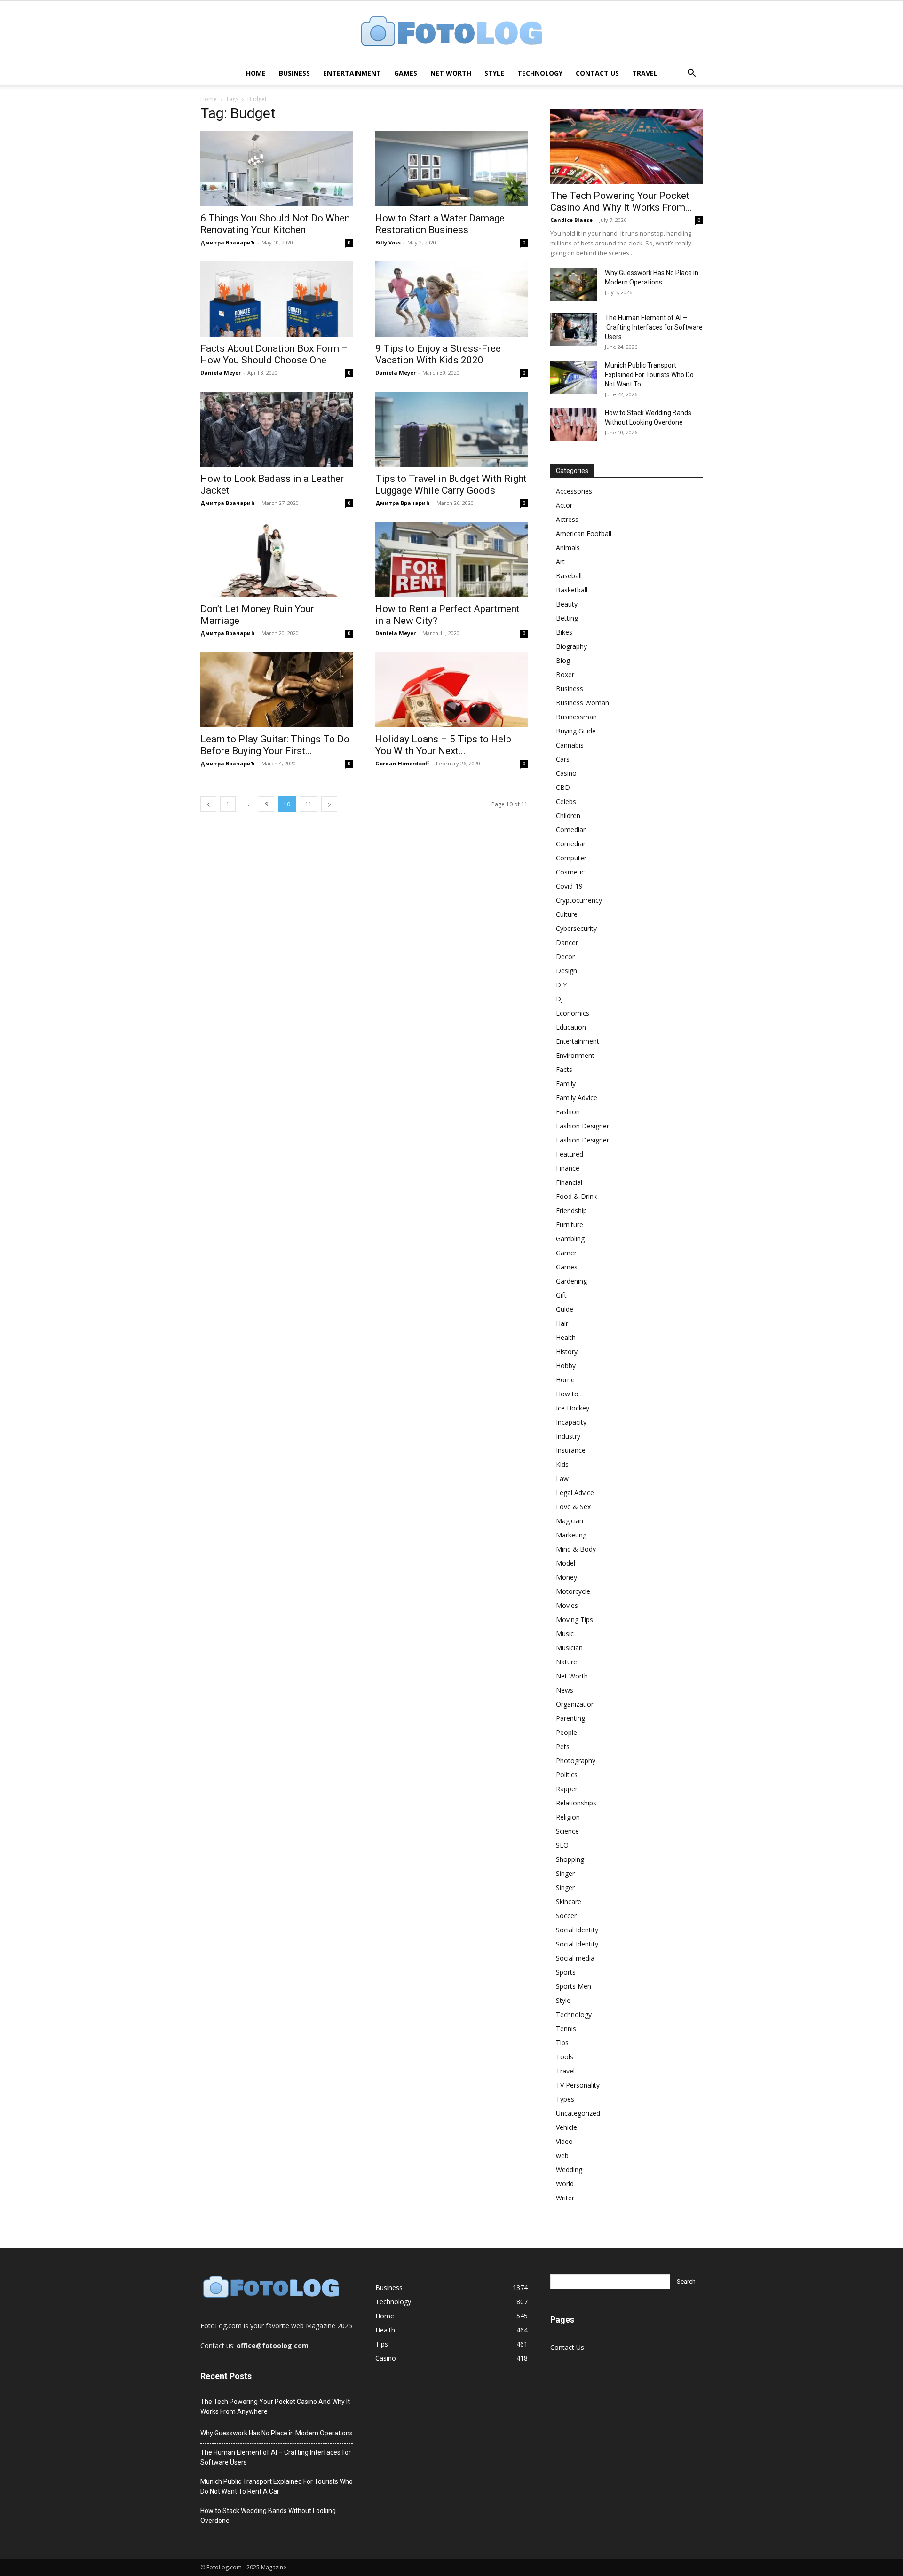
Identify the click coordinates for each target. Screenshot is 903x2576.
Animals (568, 547)
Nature (566, 1662)
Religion (568, 1817)
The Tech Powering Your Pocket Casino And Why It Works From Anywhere (275, 2407)
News (565, 1690)
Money (566, 1577)
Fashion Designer (582, 1126)
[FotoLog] (451, 32)
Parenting (570, 1718)
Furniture (570, 1225)
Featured (570, 1154)
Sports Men (574, 1986)
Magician (570, 1521)
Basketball (572, 590)
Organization (575, 1704)
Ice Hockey (573, 1408)
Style (494, 73)
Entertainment (352, 73)
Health (566, 1337)
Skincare (569, 1902)
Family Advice (577, 1098)
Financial (569, 1182)
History (567, 1351)
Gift (561, 1295)
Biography (571, 646)
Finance (568, 1168)
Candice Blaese (571, 220)
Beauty (567, 604)
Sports (566, 1972)
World (565, 2184)
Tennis (566, 2029)
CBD (563, 787)
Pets (563, 1746)
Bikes (564, 632)
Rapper (567, 1789)
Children (568, 815)
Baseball (569, 576)
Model (566, 1563)
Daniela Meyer (221, 373)
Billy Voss (388, 242)
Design (566, 971)
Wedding (569, 2170)
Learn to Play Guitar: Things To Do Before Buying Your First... (275, 745)
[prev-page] (208, 804)
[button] (691, 74)
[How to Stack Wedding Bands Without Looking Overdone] (574, 425)
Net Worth (451, 73)
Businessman (576, 717)
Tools (565, 2057)
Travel (645, 73)
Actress (567, 519)
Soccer (566, 1916)
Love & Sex (573, 1507)
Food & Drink (576, 1196)
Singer (565, 1873)
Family (566, 1083)
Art (560, 562)
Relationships (576, 1803)
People (566, 1732)
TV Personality (578, 2085)
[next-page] (329, 804)
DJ (559, 999)
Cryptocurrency (579, 900)
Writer (565, 2198)
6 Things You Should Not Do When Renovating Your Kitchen (275, 224)
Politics (567, 1775)
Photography (576, 1761)
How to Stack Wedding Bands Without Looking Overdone (268, 2516)
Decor (565, 957)
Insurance (571, 1450)
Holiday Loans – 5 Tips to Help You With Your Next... (443, 745)
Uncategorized (578, 2113)
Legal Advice (575, 1493)
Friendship (571, 1210)
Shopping (570, 1859)
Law (562, 1478)
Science (567, 1831)
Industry (568, 1436)
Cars (563, 759)
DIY (561, 985)
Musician (569, 1648)
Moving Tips (574, 1619)
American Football (584, 533)
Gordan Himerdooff (402, 763)
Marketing (571, 1535)
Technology (540, 73)
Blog (563, 660)
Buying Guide (576, 731)
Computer (571, 858)
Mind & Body (576, 1549)
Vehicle (566, 2127)
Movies (567, 1605)
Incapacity (571, 1422)
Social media (575, 1958)
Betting (567, 618)
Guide (565, 1309)
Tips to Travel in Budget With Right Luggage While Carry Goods (451, 484)
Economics (573, 1013)
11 (309, 804)
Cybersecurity (576, 928)
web (562, 2155)
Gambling (570, 1239)
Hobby (566, 1366)
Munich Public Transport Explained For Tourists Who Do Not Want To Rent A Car (277, 2486)
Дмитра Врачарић (228, 242)
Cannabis (570, 745)
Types (565, 2099)
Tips (562, 2043)
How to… (570, 1394)
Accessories (574, 491)
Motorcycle (573, 1591)
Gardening (571, 1281)
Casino (566, 773)
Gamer (566, 1253)
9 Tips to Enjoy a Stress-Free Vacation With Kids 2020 (438, 354)
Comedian (571, 830)
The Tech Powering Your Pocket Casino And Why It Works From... (621, 201)
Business (294, 73)
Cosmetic (570, 872)
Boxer (565, 674)
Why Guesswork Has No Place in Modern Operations (277, 2433)
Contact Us (597, 73)
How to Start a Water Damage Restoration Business (440, 224)
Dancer (567, 942)
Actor (564, 505)
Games (406, 73)
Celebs (566, 801)
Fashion (568, 1112)
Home (256, 73)
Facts (564, 1069)
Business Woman (582, 703)
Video (564, 2141)
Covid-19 (569, 886)
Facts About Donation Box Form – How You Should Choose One (274, 354)
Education (571, 1027)
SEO (562, 1845)
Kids (562, 1464)
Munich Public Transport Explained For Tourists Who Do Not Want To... (649, 375)
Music (565, 1634)
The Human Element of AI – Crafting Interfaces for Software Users (654, 327)
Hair (562, 1323)
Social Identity (577, 1930)
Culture (567, 914)
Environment (575, 1055)
